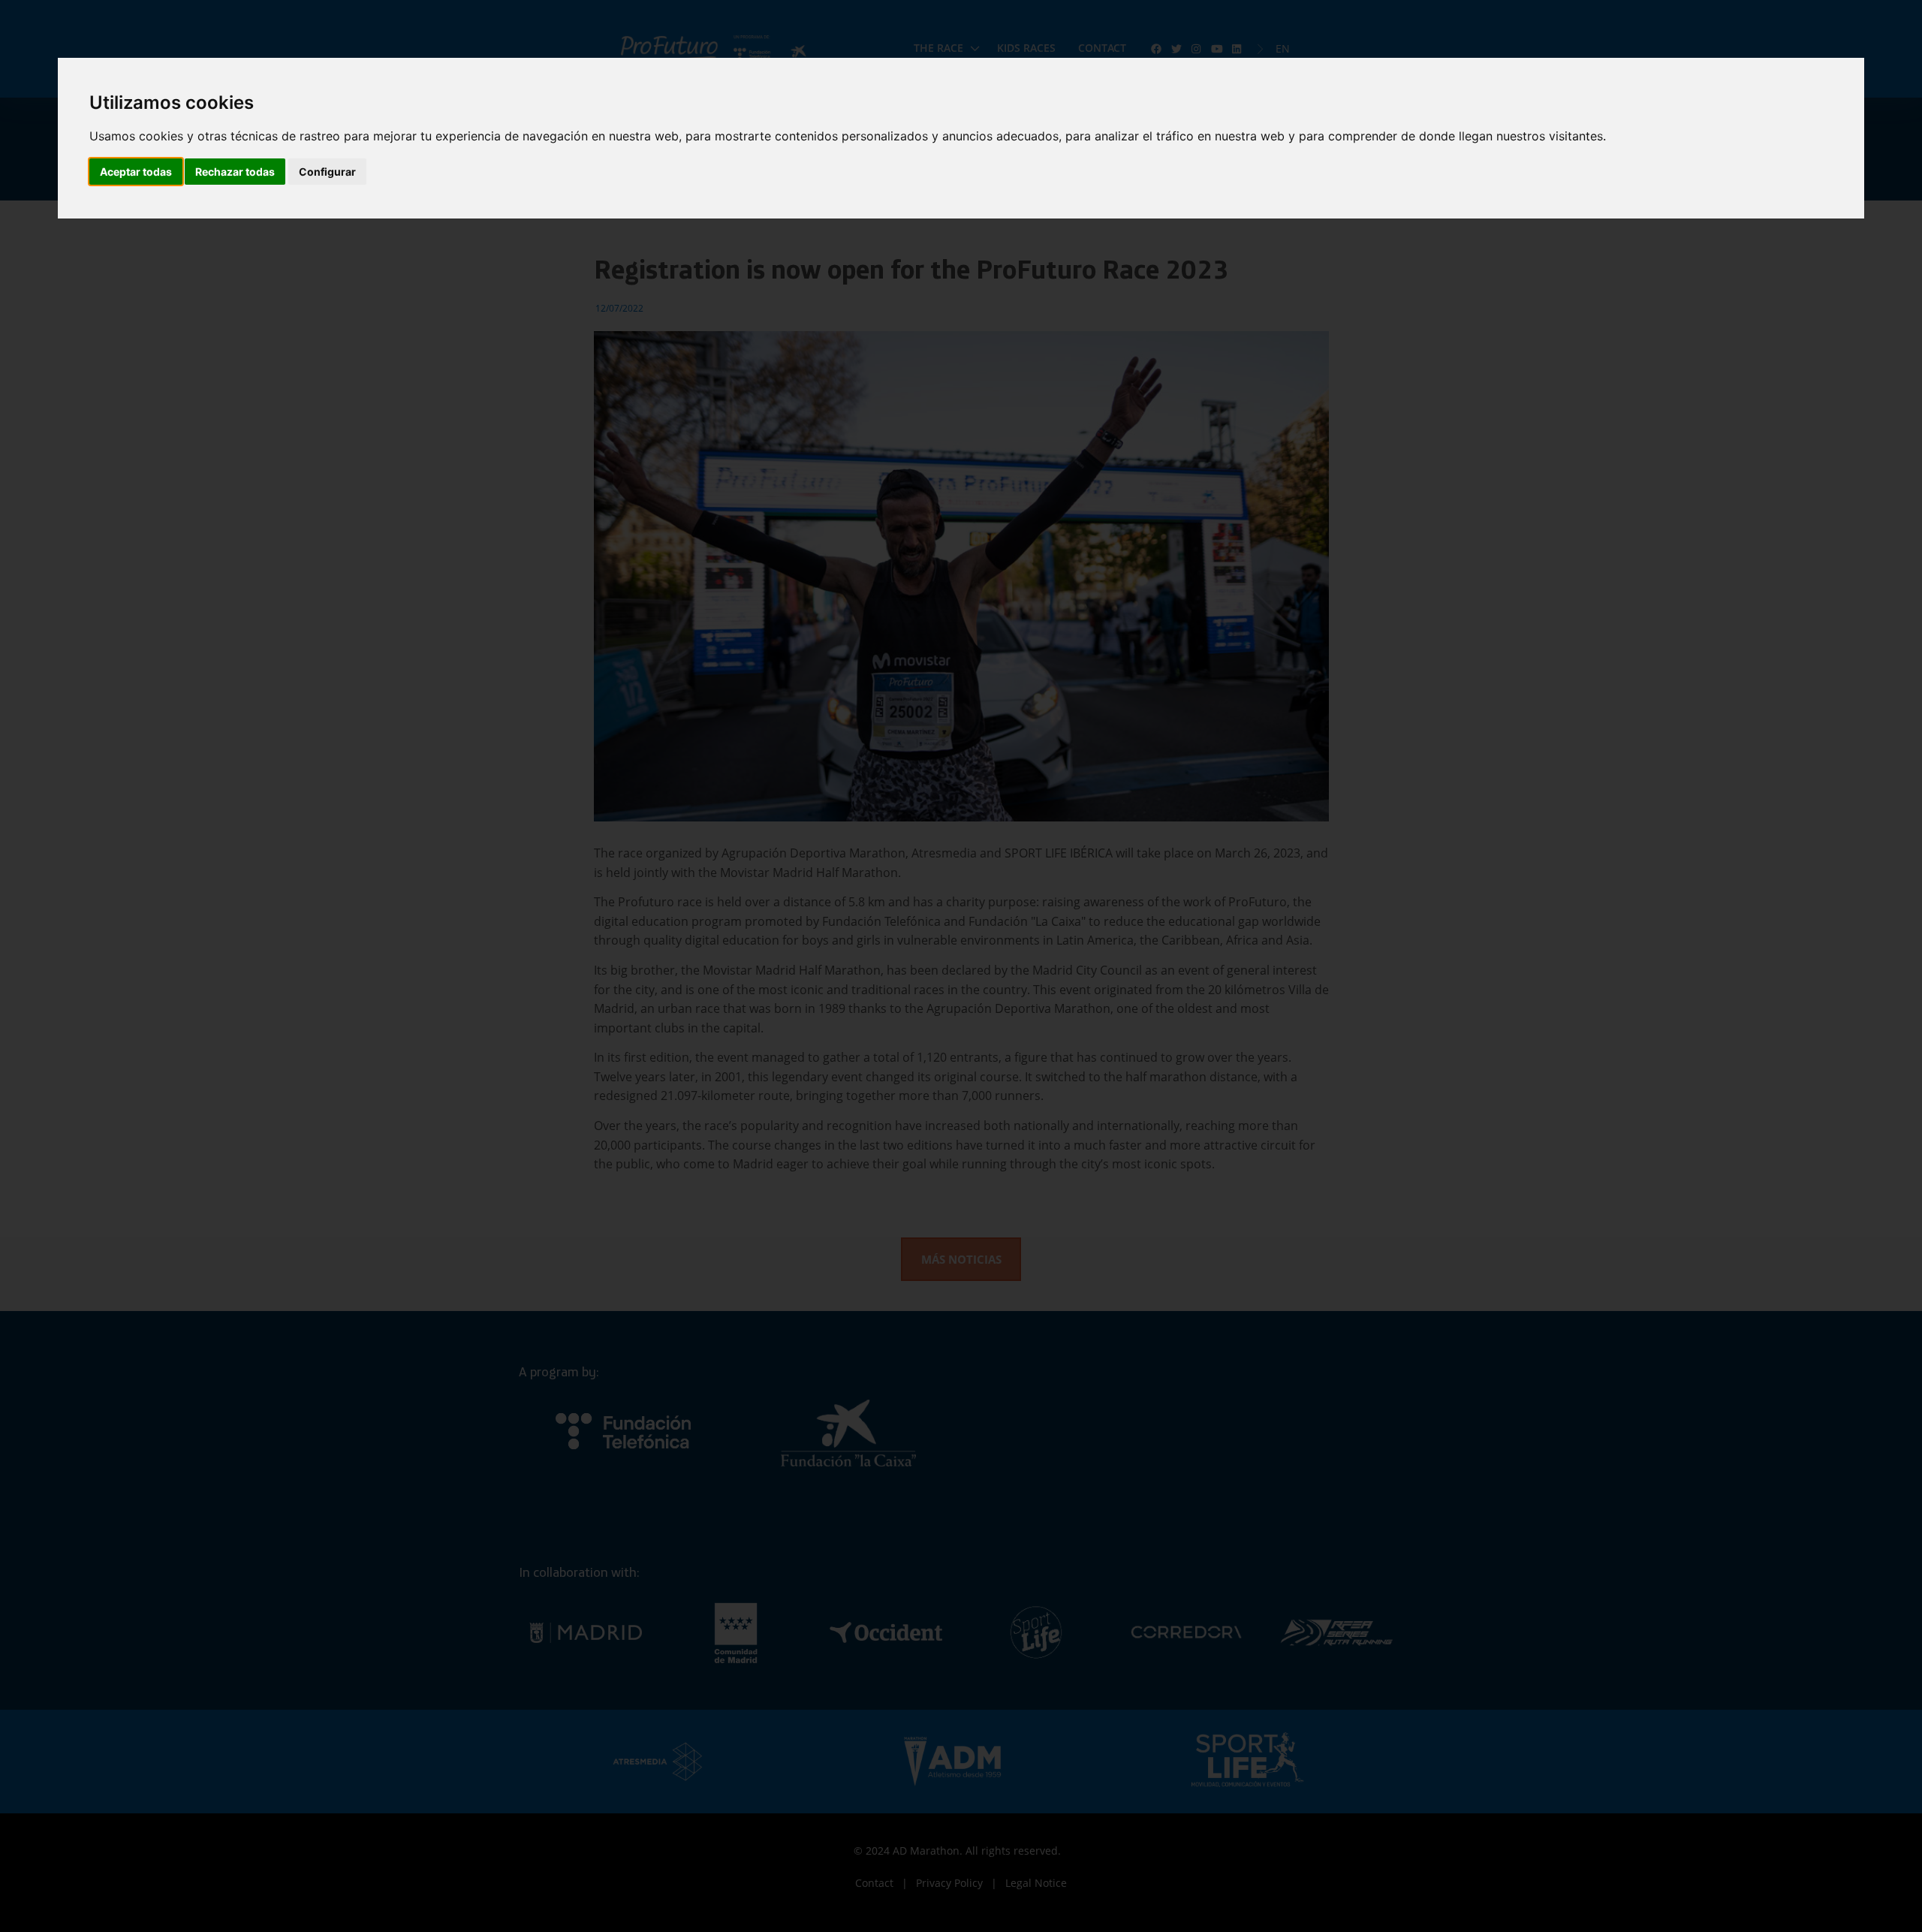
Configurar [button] (327, 172)
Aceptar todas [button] (136, 172)
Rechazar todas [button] (235, 172)
